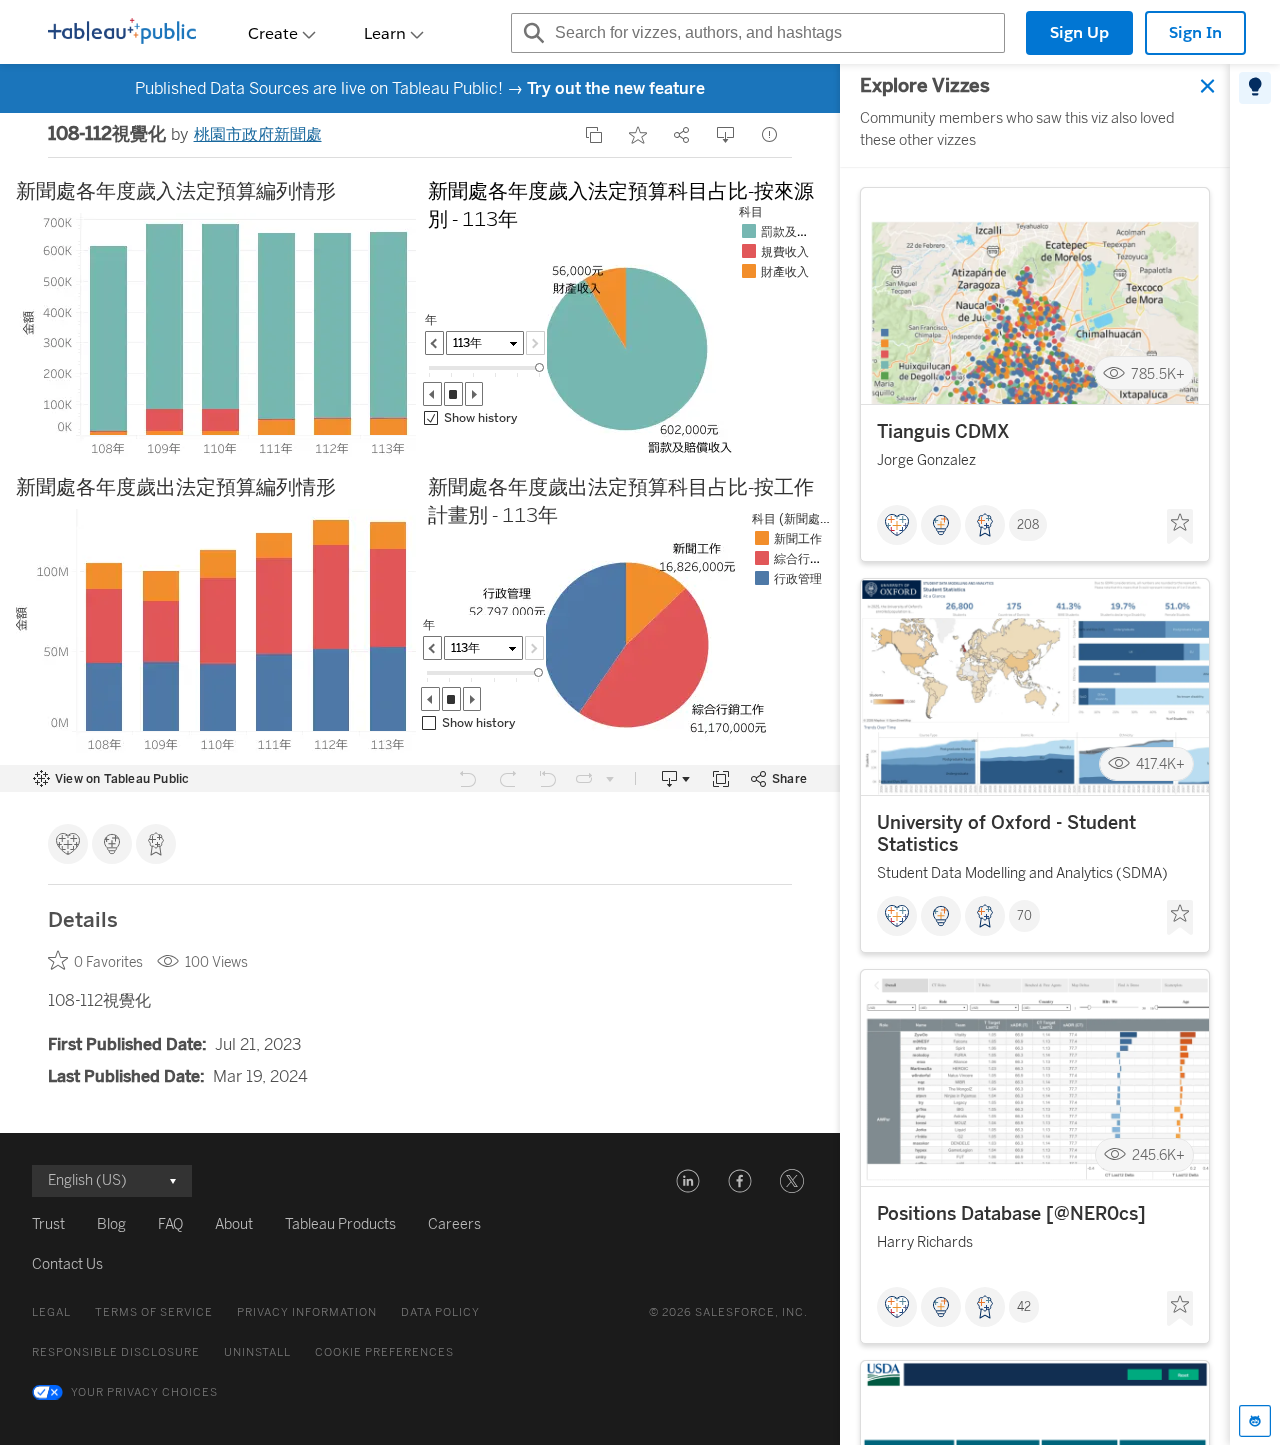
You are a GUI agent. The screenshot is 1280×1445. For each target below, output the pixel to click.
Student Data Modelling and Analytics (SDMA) (1022, 873)
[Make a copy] (594, 135)
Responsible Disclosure (116, 1352)
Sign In (1195, 32)
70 (1024, 916)
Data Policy (440, 1312)
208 (1028, 525)
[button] (688, 1181)
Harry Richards (925, 1242)
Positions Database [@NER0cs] (1011, 1214)
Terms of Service (154, 1312)
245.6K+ (1158, 1155)
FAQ (170, 1224)
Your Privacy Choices (144, 1392)
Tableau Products (340, 1224)
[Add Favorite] (638, 135)
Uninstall (257, 1352)
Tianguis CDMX (943, 432)
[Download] (726, 135)
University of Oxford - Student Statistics (1006, 834)
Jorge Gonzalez (926, 460)
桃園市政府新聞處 (258, 134)
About (234, 1224)
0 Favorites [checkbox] (108, 962)
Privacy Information (307, 1312)
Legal (51, 1312)
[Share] (682, 135)
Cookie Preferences (384, 1352)
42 (1024, 1307)
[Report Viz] (770, 135)
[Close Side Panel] (1208, 86)
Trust (48, 1224)
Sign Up (1079, 32)
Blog (111, 1224)
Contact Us (67, 1264)
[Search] (531, 33)
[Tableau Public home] (122, 33)
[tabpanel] (1035, 754)
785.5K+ (1158, 373)
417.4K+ (1160, 764)
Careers (454, 1224)
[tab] (1255, 88)
